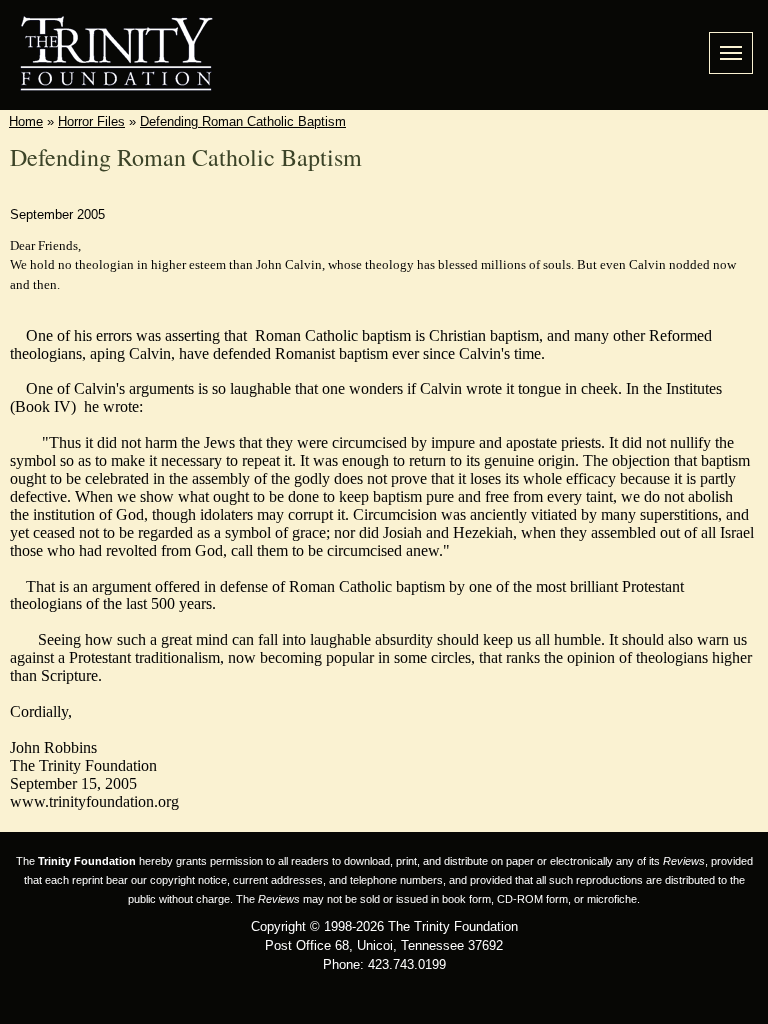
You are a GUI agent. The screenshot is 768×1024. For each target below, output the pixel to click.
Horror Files (91, 121)
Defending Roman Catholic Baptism (243, 121)
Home (26, 121)
